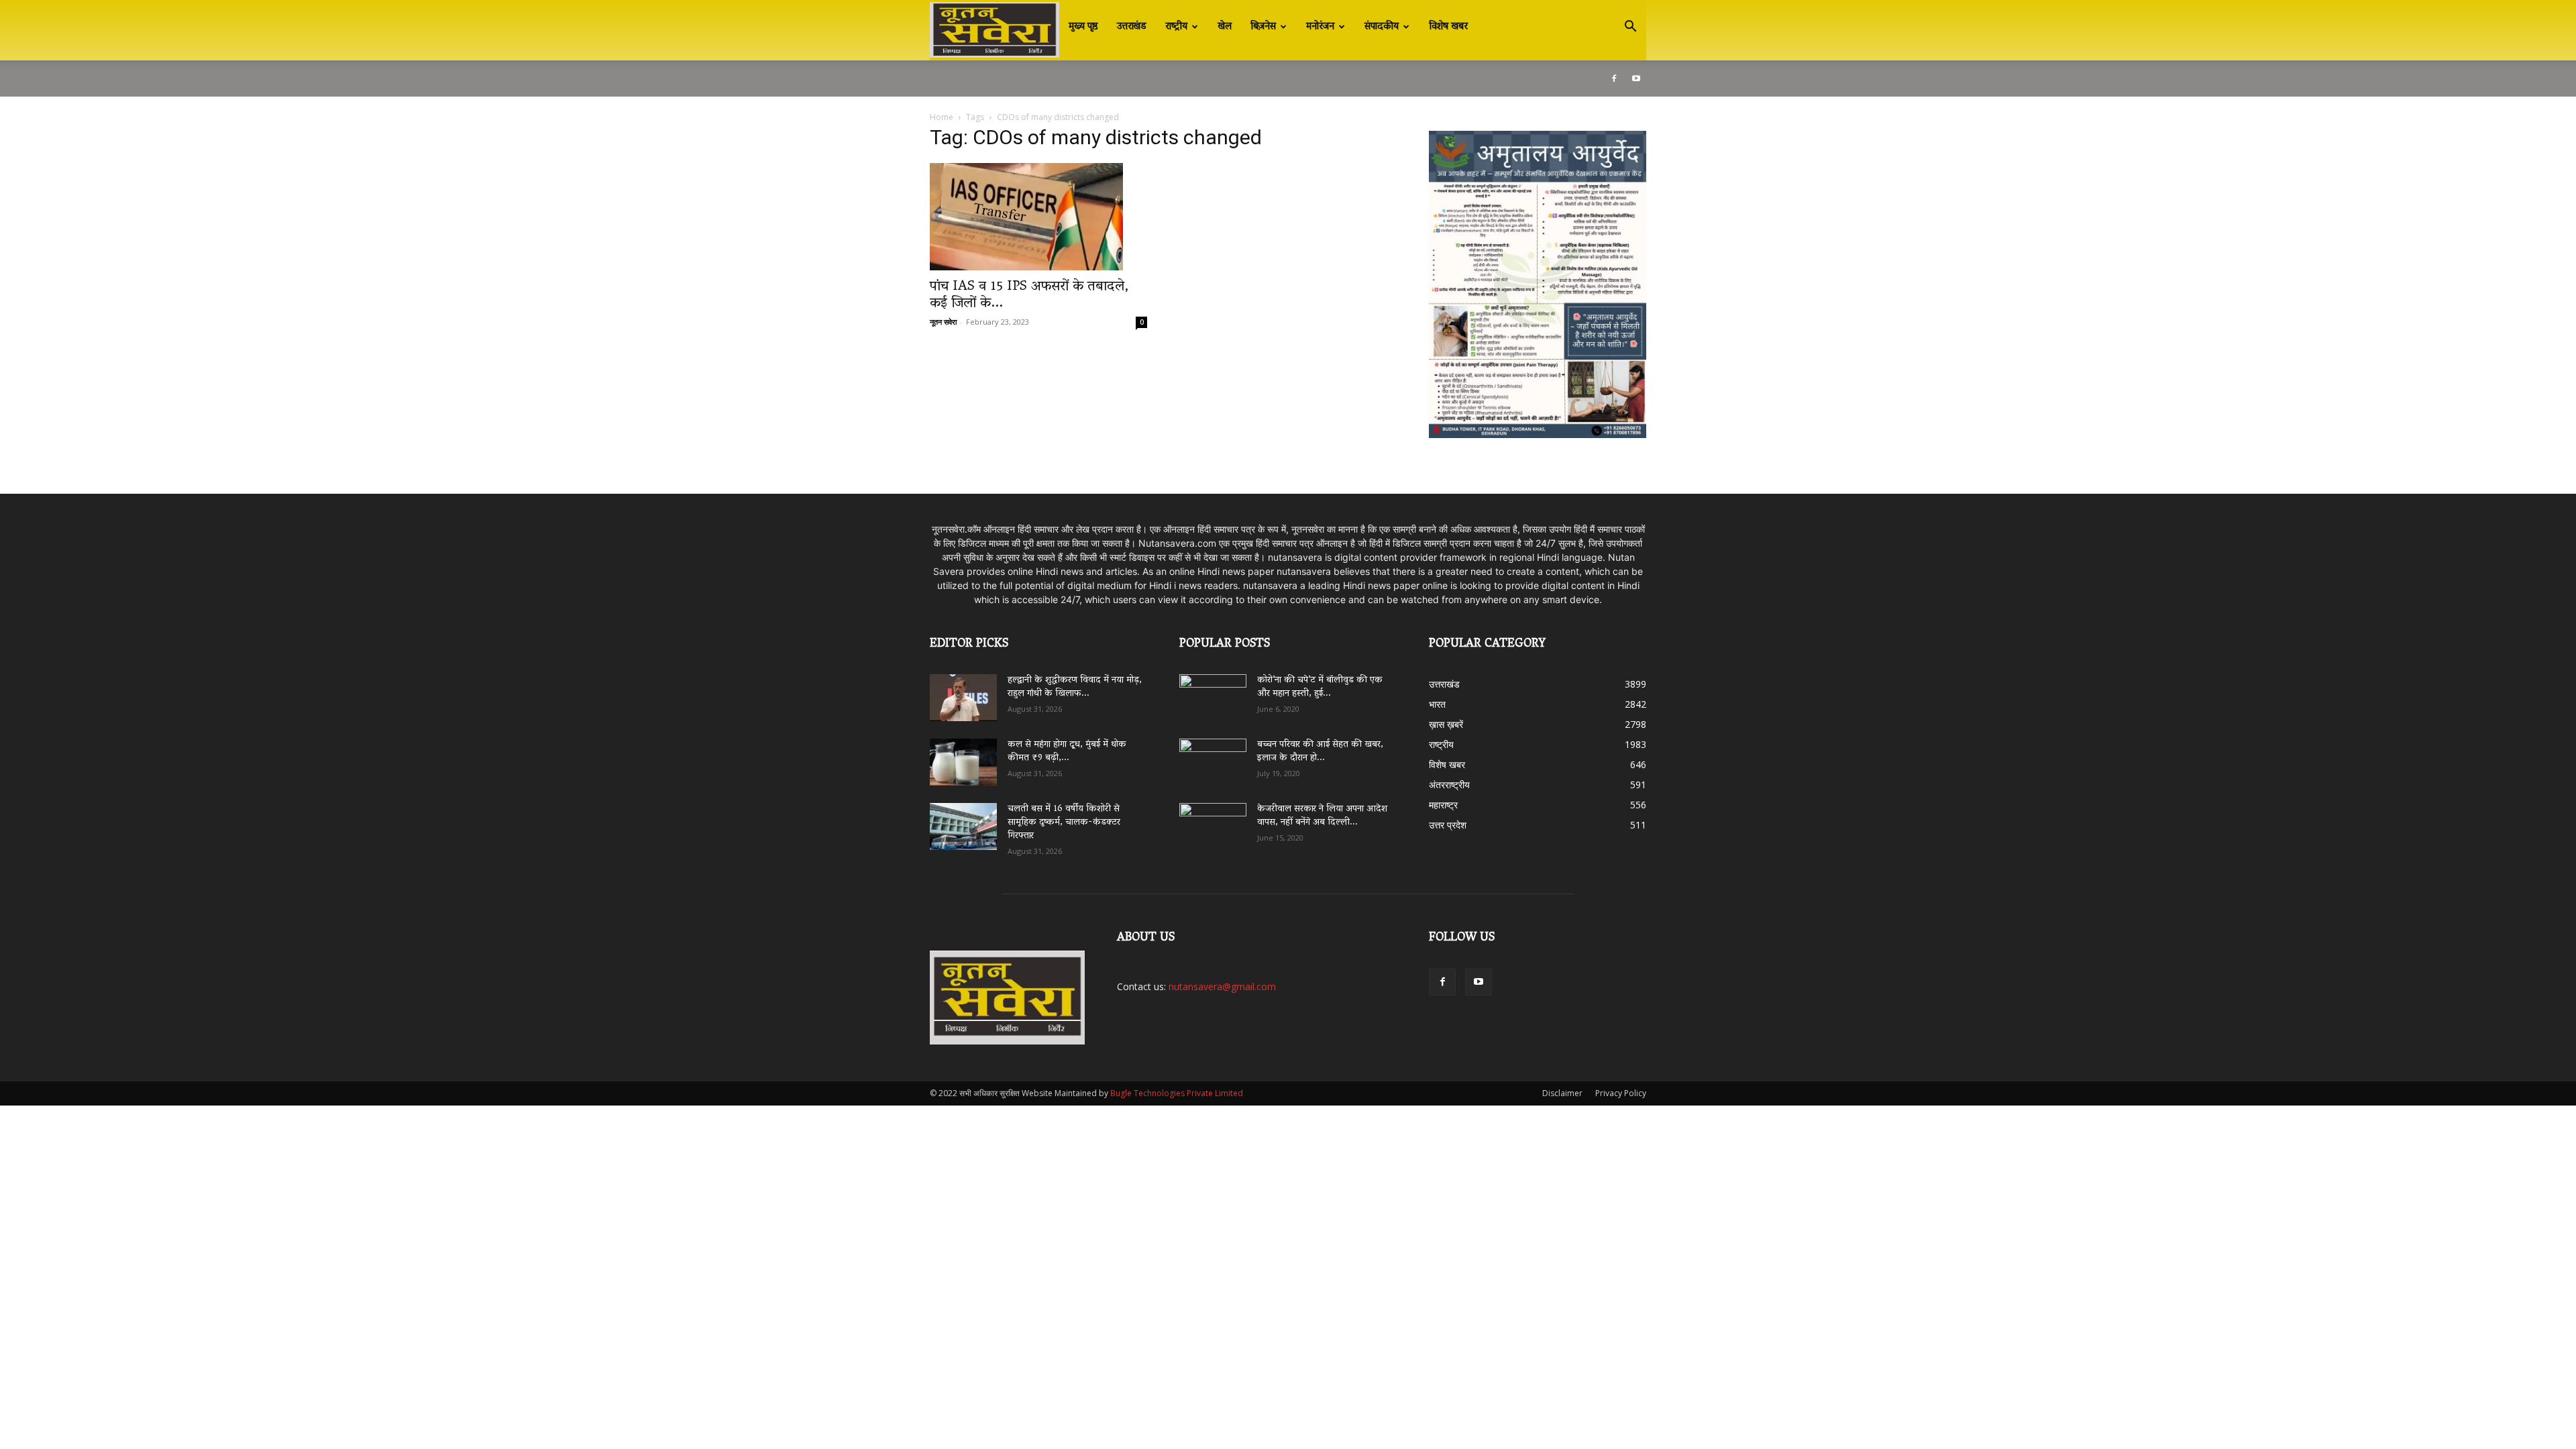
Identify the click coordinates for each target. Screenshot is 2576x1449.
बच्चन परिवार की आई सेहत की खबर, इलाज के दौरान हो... (1320, 752)
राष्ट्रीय (1176, 27)
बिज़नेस (1263, 27)
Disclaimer (1562, 1093)
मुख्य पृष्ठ (1083, 27)
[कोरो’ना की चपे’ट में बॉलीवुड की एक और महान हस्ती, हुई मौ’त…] (1213, 691)
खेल (1225, 27)
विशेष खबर (1448, 27)
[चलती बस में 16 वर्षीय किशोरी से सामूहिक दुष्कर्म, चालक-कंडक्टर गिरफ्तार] (963, 826)
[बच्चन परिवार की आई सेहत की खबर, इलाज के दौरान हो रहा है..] (1213, 757)
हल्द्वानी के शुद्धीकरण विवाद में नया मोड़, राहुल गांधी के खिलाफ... (1075, 687)
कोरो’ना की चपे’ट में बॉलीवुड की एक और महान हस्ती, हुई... (1320, 687)
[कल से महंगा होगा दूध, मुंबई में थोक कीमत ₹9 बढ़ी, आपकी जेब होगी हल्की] (963, 762)
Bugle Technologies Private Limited (1177, 1093)
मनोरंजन (1320, 27)
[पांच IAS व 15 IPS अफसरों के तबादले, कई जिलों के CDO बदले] (1038, 217)
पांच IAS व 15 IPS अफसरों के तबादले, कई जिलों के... (1029, 296)
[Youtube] (1636, 78)
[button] (1630, 28)
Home (942, 117)
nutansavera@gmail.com (1222, 986)
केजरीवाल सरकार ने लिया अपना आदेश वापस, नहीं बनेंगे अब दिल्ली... (1322, 816)
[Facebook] (1614, 78)
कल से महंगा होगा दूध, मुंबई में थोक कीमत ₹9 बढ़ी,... (1067, 752)
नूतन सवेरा (943, 322)
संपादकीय (1382, 27)
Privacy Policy (1621, 1093)
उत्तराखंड (1132, 27)
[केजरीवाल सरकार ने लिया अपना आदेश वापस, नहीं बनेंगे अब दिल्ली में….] (1213, 822)
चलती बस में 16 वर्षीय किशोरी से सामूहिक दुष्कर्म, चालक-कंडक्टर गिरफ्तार (1064, 823)
